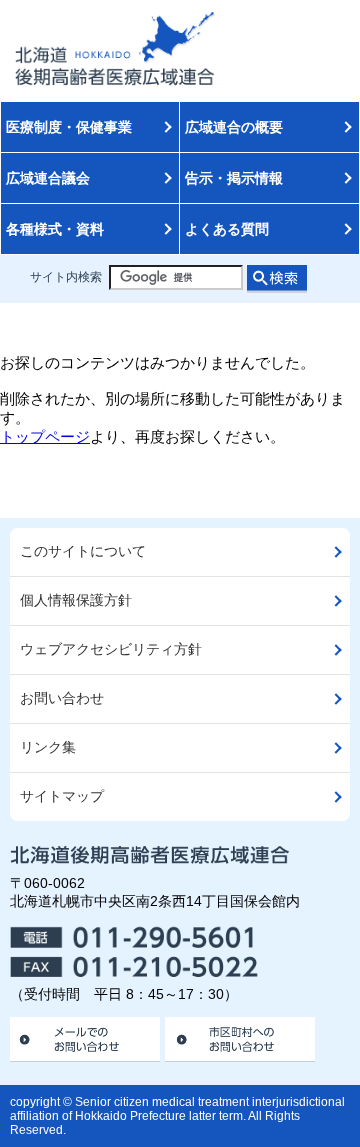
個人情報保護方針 (76, 600)
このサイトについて (83, 551)
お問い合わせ (62, 698)
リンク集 (48, 747)
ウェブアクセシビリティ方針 (111, 649)
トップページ (45, 436)
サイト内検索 (66, 277)
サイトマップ (62, 796)
